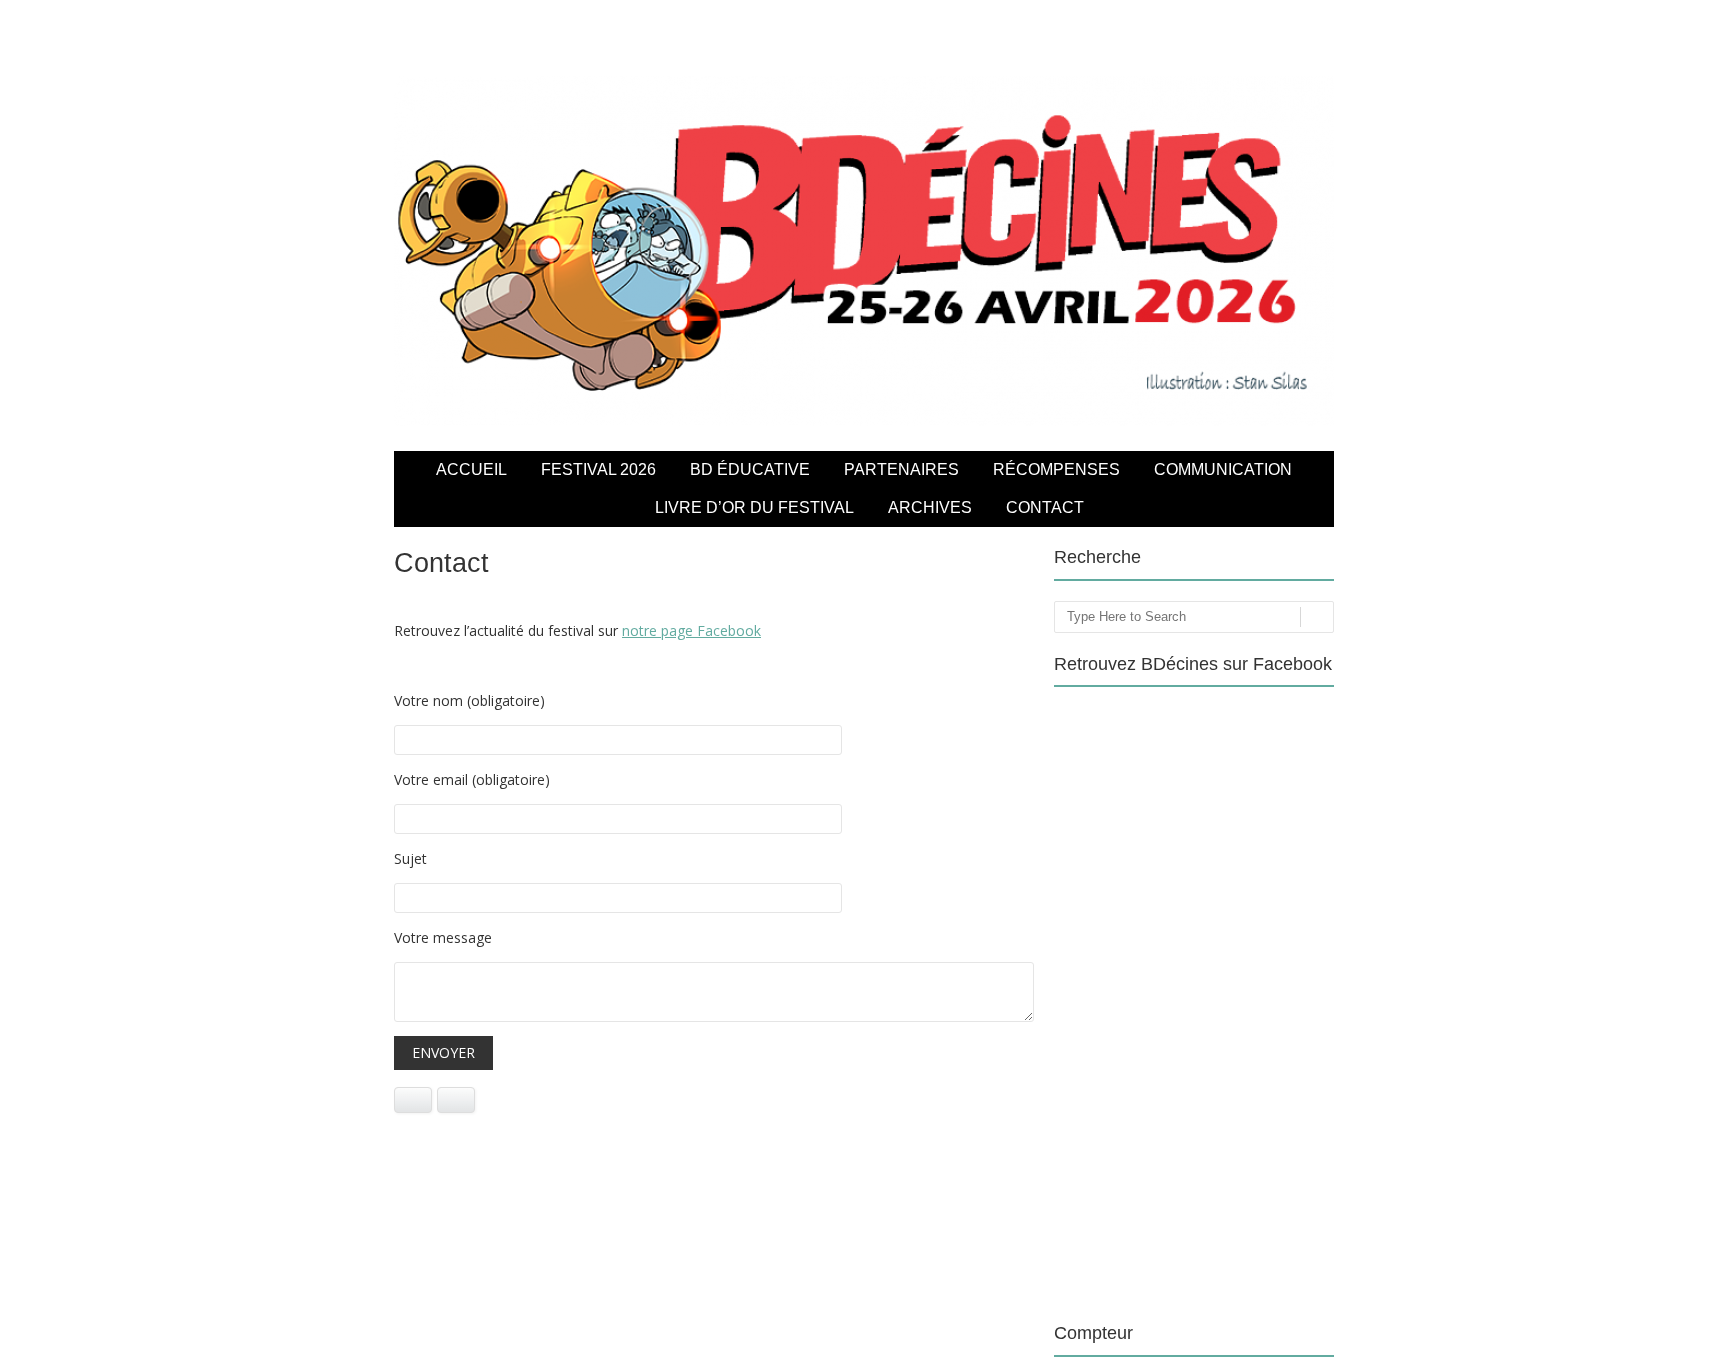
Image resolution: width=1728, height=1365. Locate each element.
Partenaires (901, 469)
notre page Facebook (691, 630)
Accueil (471, 469)
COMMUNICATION (1223, 469)
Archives (930, 507)
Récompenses (1056, 469)
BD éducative (750, 469)
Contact (1045, 507)
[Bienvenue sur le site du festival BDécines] (864, 420)
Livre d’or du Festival (754, 507)
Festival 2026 (598, 469)
